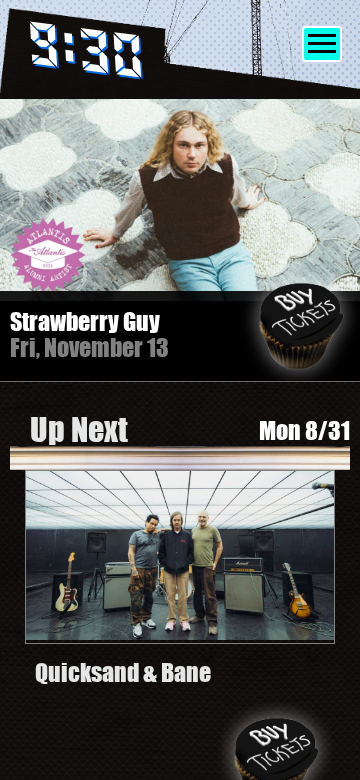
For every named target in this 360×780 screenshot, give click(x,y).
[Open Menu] (322, 44)
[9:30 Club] (113, 54)
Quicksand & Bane (123, 673)
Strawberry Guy (85, 321)
